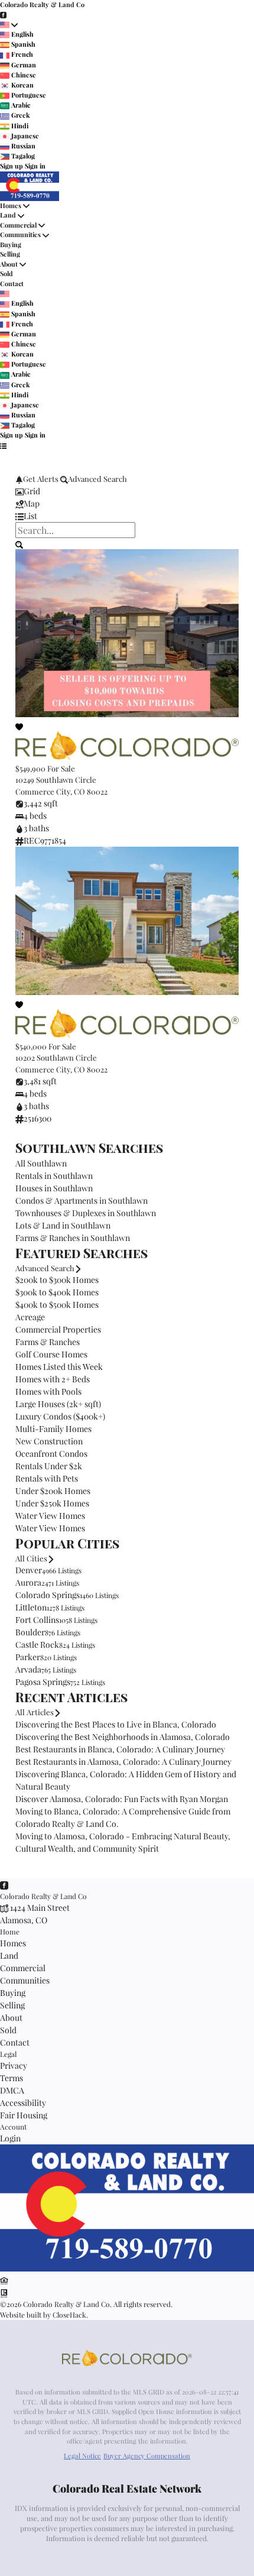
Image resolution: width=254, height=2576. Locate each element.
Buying (11, 244)
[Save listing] (19, 726)
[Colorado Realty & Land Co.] (127, 2269)
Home (10, 1932)
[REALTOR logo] (4, 2293)
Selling (10, 254)
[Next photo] (225, 656)
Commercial (18, 225)
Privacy (14, 2065)
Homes (11, 205)
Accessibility (23, 2103)
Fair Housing (24, 2115)
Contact (12, 283)
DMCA (12, 2090)
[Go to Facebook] (3, 14)
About (9, 264)
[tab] (127, 491)
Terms (12, 2078)
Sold (6, 273)
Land (9, 215)
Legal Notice (82, 2456)
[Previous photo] (29, 656)
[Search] (19, 544)
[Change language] (9, 25)
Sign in (35, 166)
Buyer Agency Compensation (147, 2456)
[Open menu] (3, 445)
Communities (20, 234)
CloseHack (69, 2315)
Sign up (12, 166)
